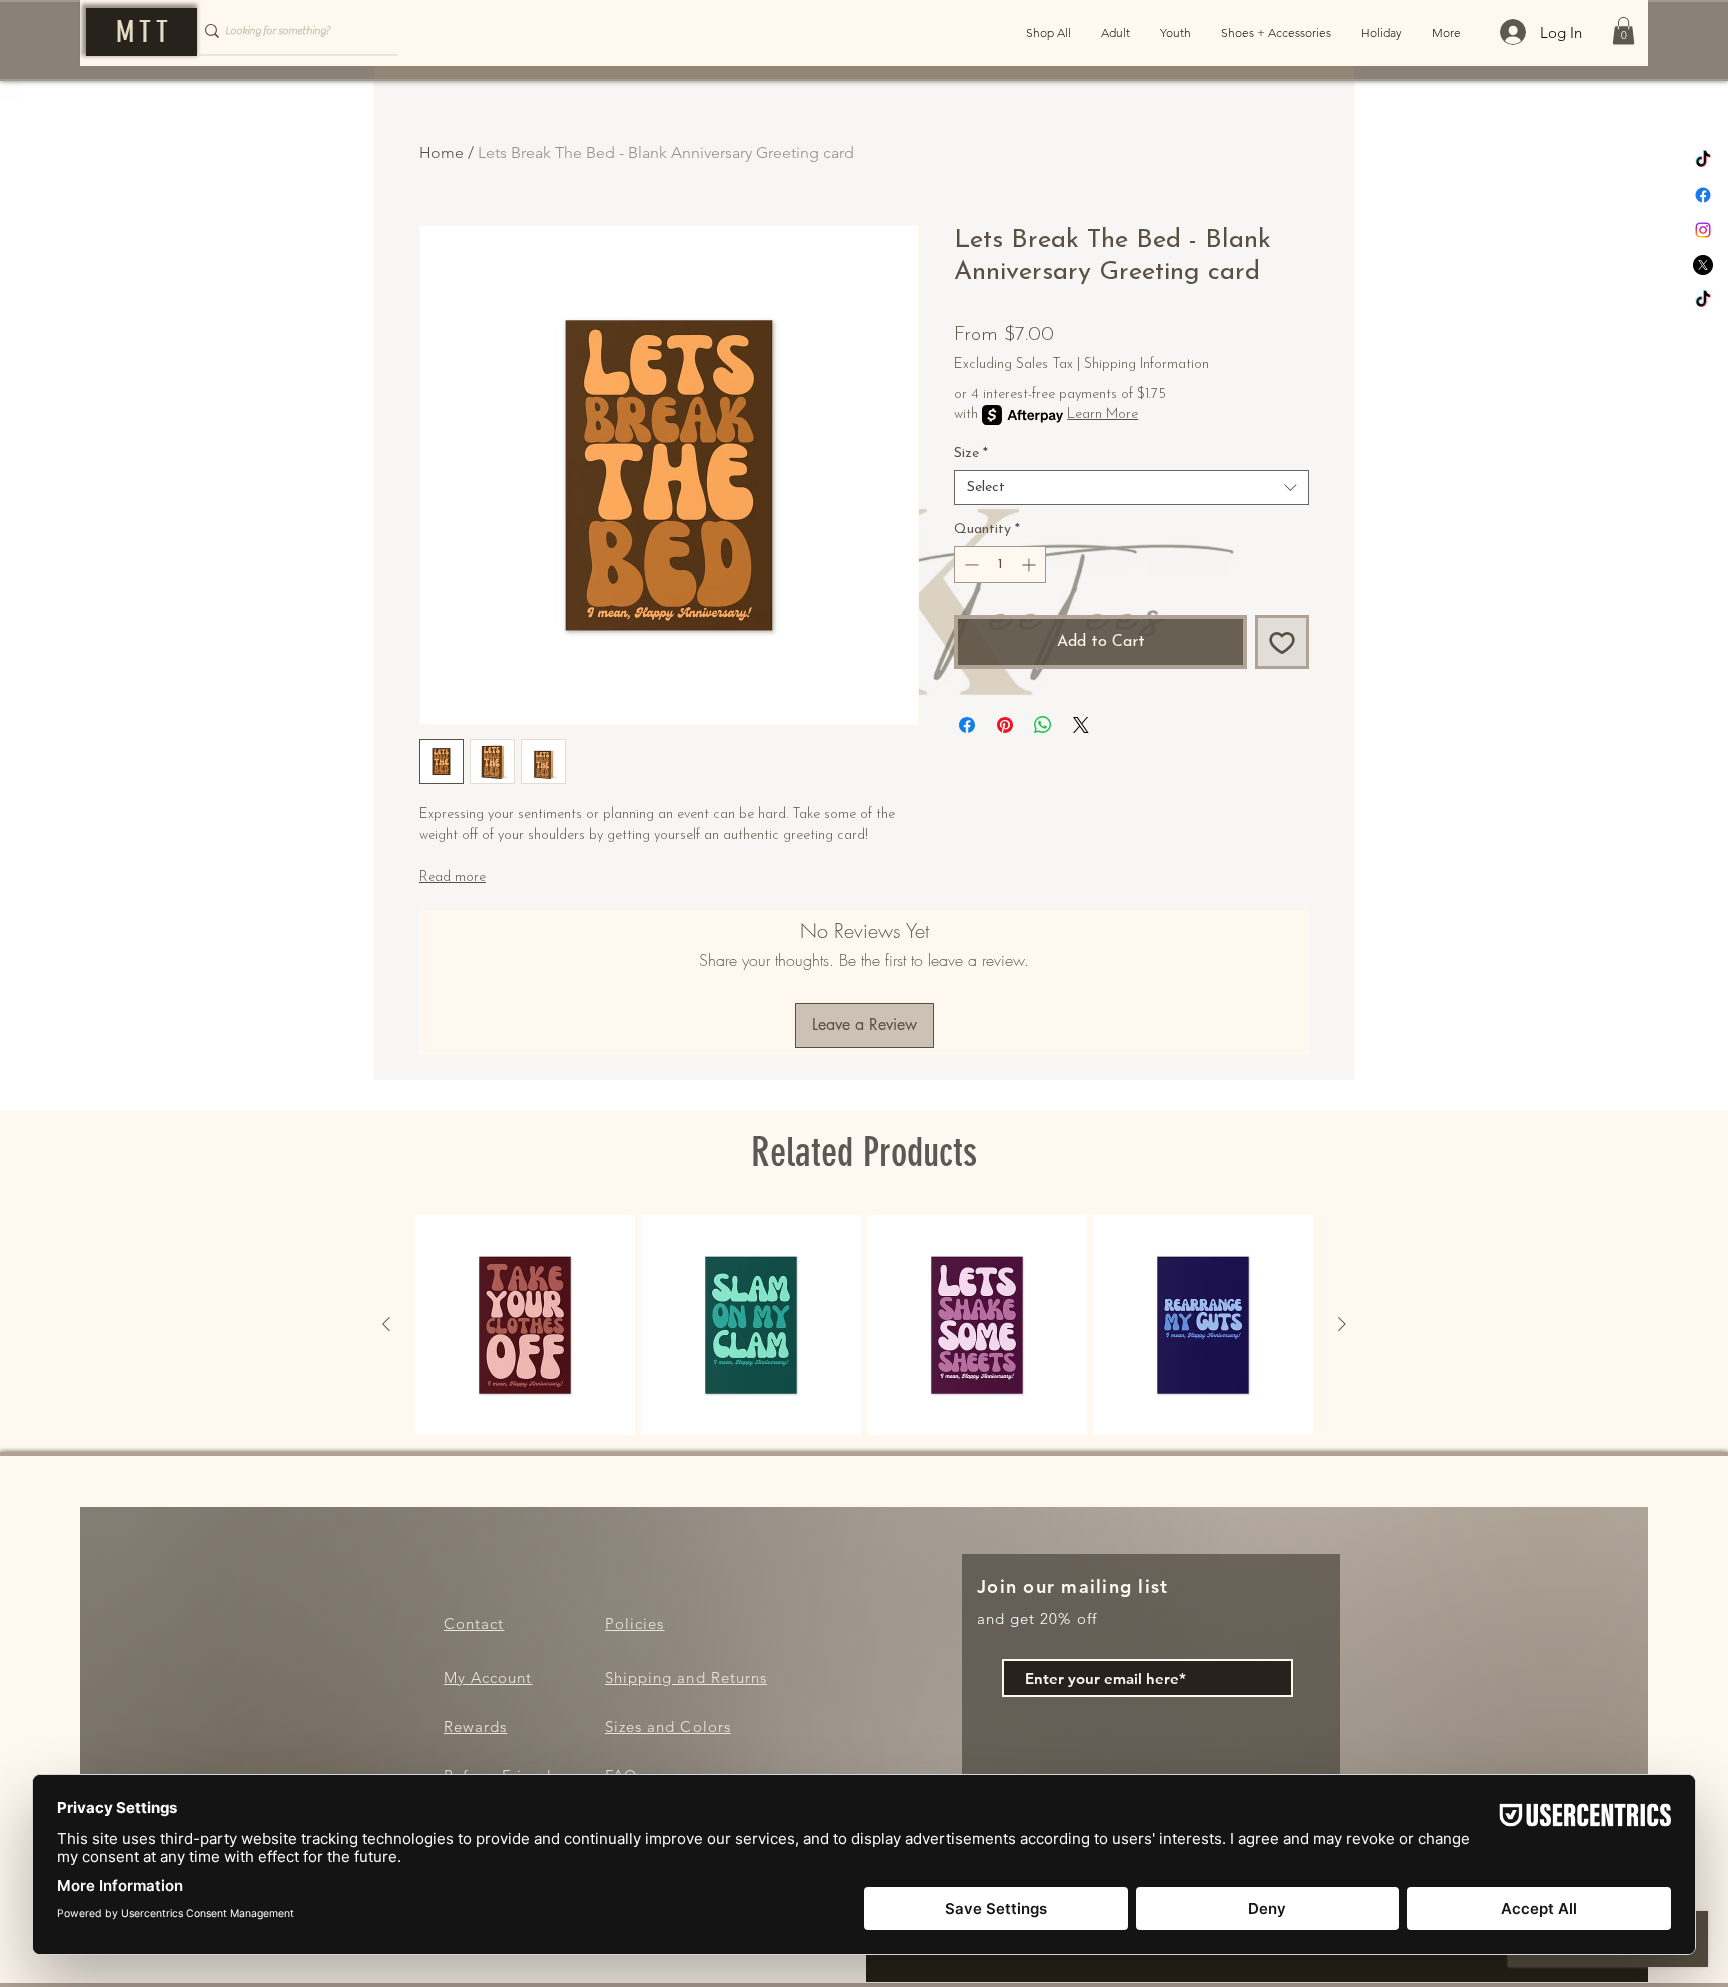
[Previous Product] (386, 1324)
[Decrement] (969, 564)
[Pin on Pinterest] (1005, 725)
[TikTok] (1703, 160)
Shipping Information (1146, 364)
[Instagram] (1703, 230)
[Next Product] (1342, 1324)
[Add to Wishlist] (1282, 642)
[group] (864, 1325)
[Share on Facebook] (967, 725)
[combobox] (1131, 487)
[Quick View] (525, 1325)
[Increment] (1030, 564)
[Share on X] (1081, 725)
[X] (1703, 265)
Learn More (1102, 414)
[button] (1623, 30)
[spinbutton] (1000, 564)
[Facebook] (1703, 195)
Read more (452, 877)
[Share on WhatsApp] (1043, 725)
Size (971, 453)
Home (441, 152)
